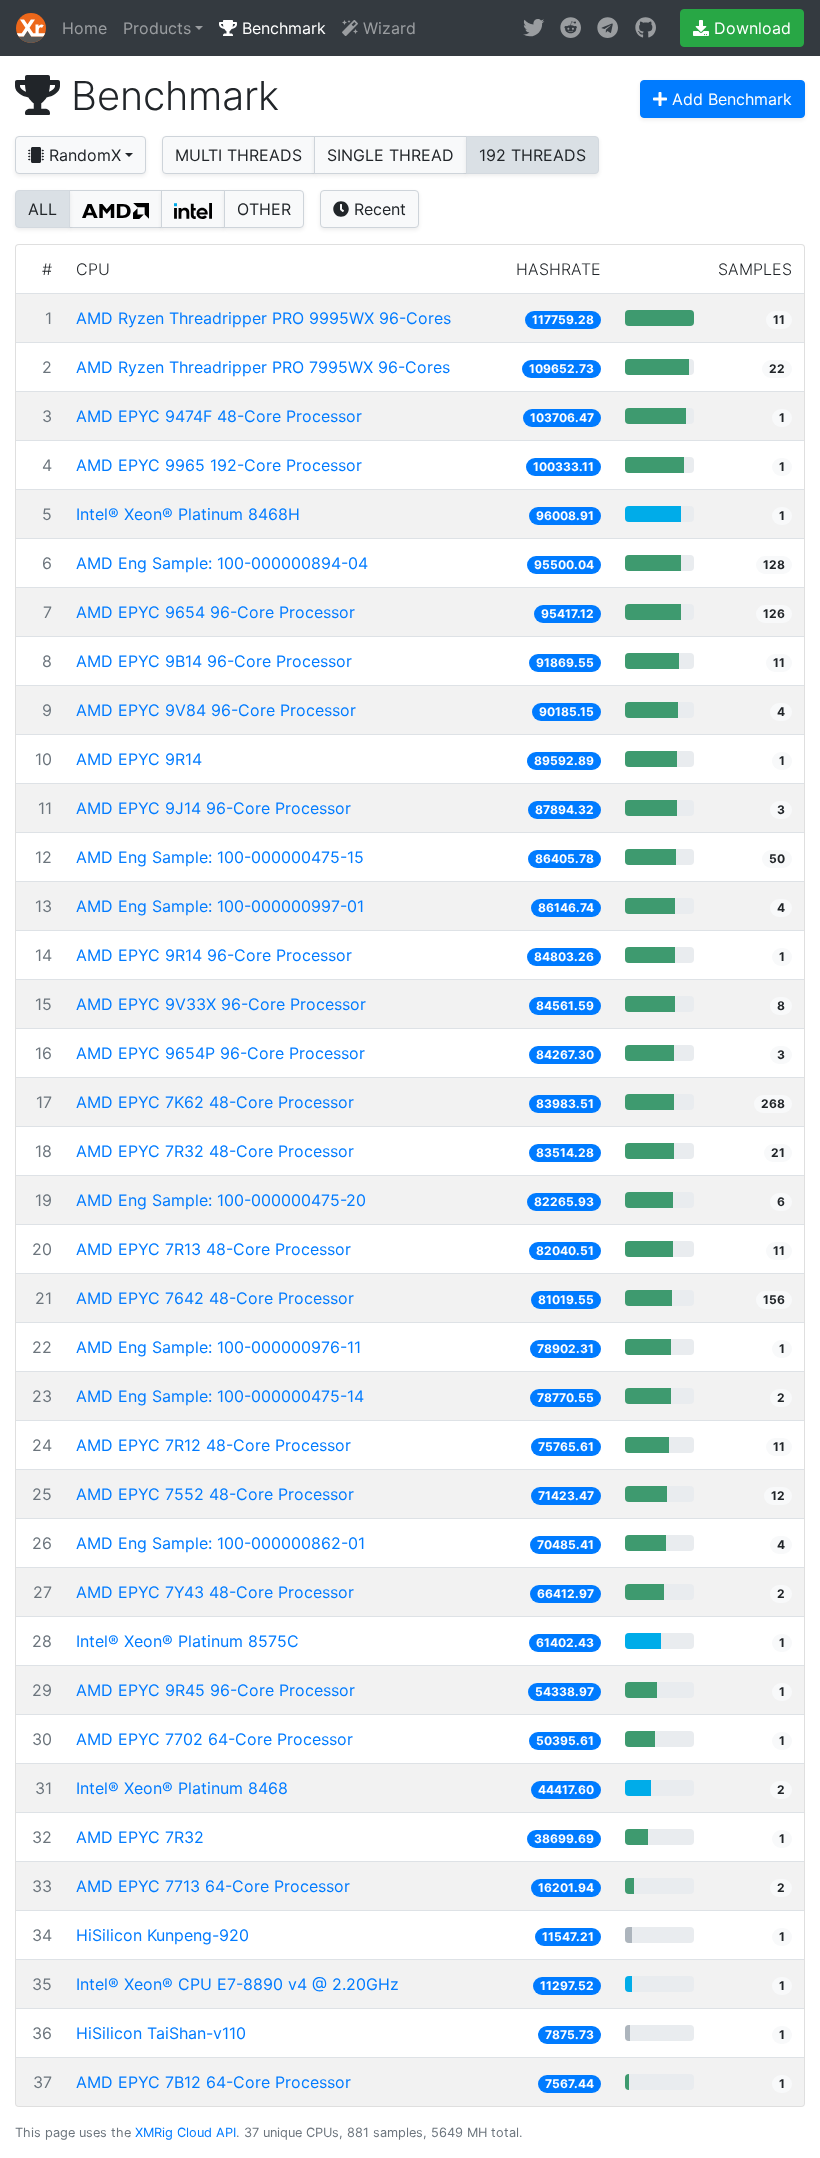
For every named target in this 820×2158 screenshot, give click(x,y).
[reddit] (570, 28)
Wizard (387, 28)
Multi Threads (238, 155)
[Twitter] (533, 28)
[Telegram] (607, 28)
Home (84, 28)
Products (157, 28)
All (42, 209)
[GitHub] (645, 28)
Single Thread (390, 155)
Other (264, 209)
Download (750, 28)
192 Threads (532, 155)
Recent (377, 209)
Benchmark (281, 28)
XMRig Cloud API (185, 2132)
